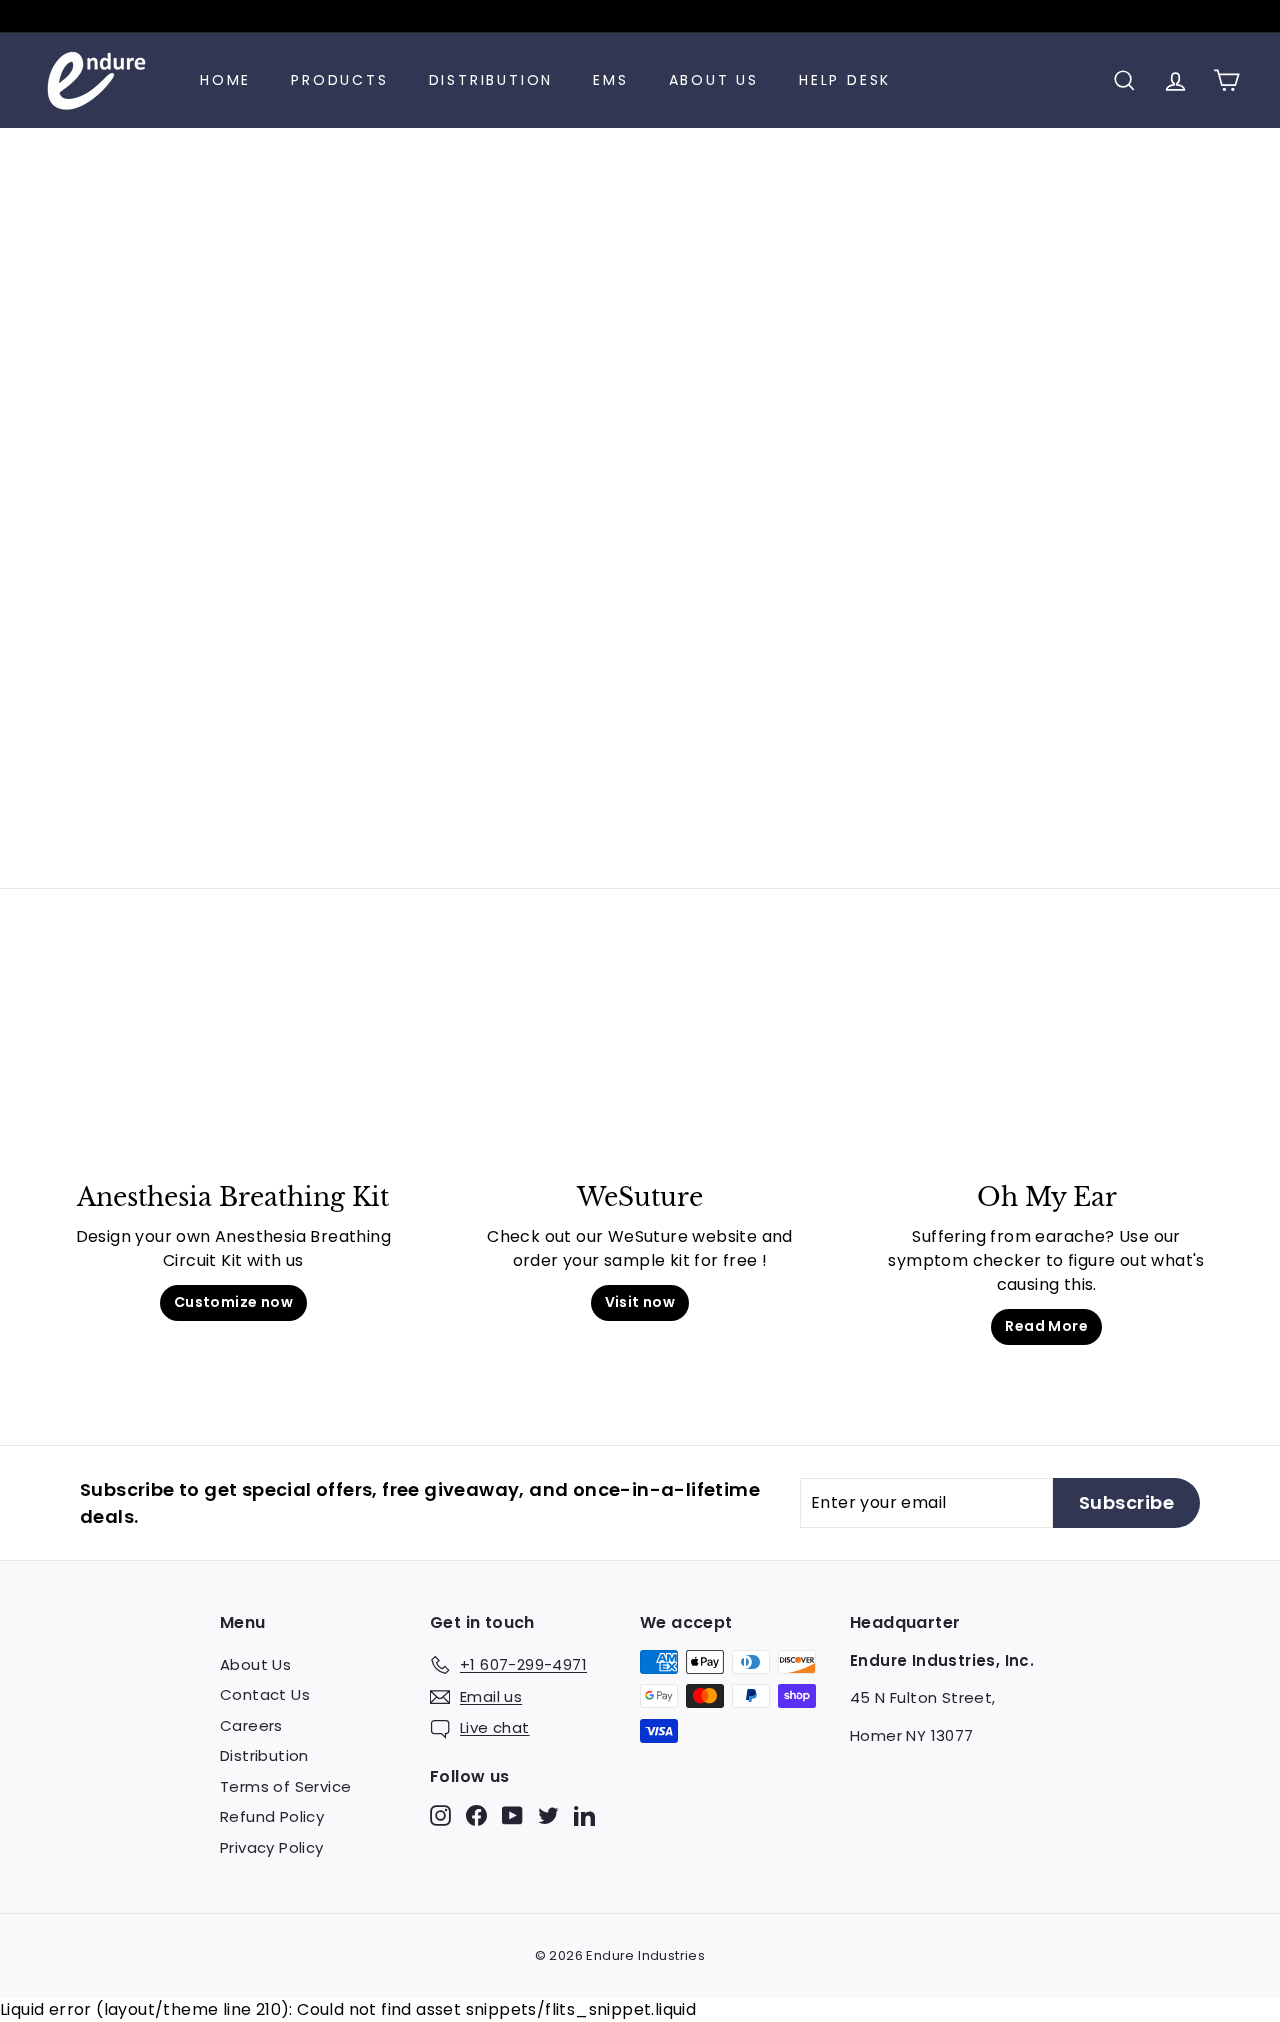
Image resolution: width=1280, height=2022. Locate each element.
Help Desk (845, 80)
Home (225, 80)
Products (339, 80)
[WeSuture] (640, 1071)
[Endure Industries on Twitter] (548, 1815)
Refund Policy (272, 1816)
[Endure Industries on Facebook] (476, 1815)
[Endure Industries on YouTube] (512, 1815)
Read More (1046, 1326)
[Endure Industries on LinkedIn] (584, 1815)
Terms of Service (285, 1786)
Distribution (491, 80)
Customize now (233, 1302)
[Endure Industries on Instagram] (440, 1815)
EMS (610, 80)
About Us (714, 80)
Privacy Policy (272, 1847)
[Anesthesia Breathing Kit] (233, 1071)
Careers (251, 1725)
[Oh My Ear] (1046, 1071)
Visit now (640, 1302)
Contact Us (265, 1694)
